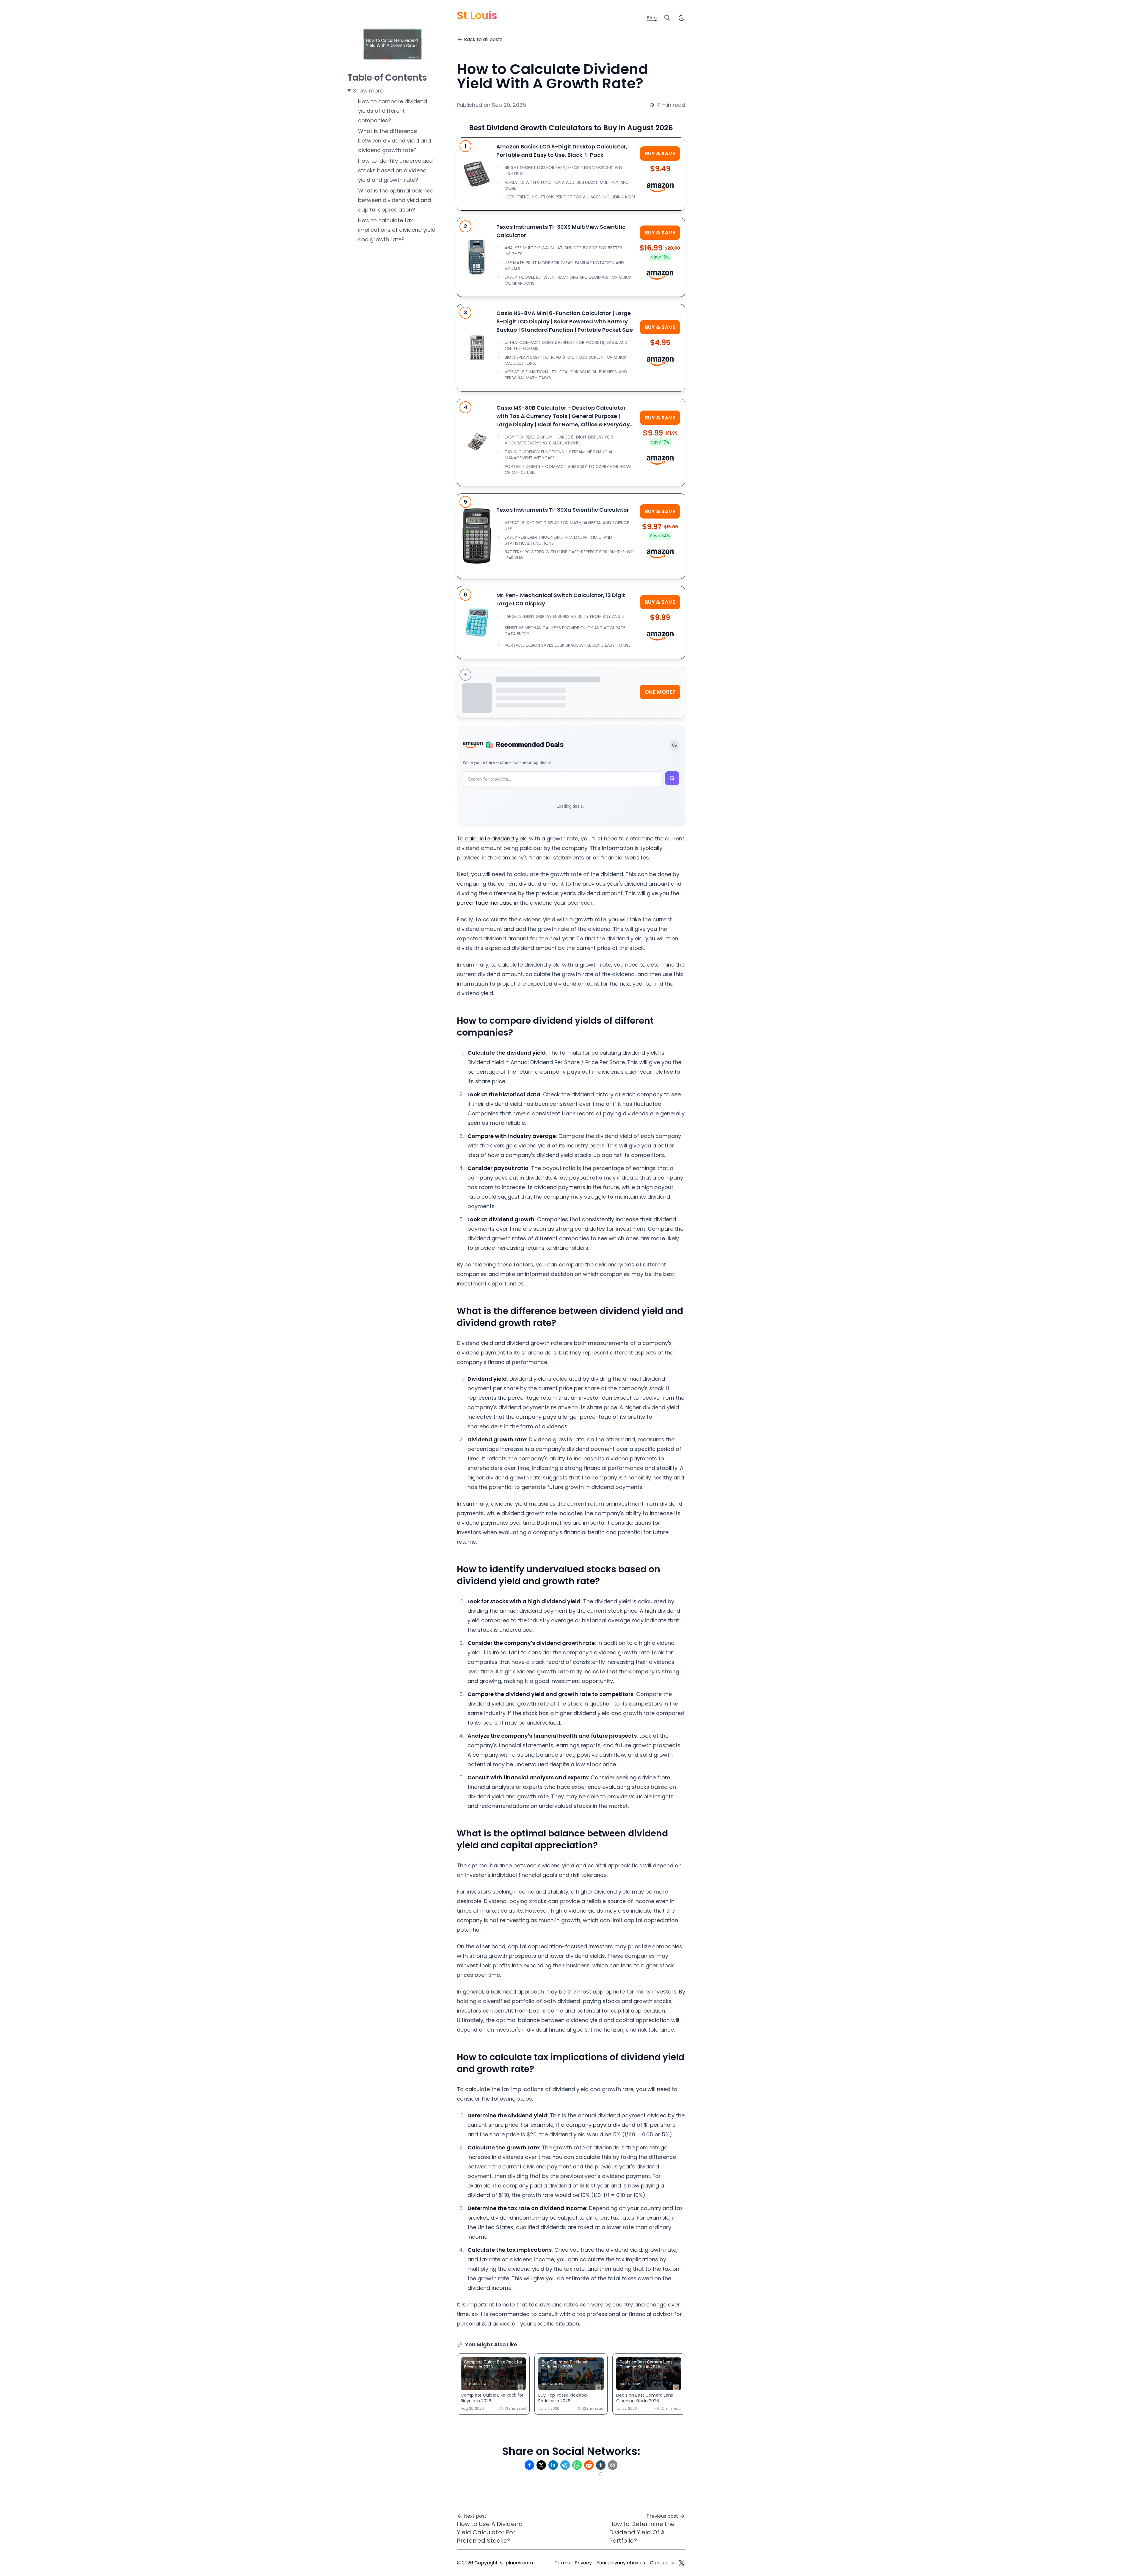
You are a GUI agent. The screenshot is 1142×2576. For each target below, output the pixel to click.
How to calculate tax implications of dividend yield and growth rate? (397, 230)
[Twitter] (682, 2563)
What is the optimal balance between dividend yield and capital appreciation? (396, 200)
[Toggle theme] (674, 745)
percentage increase (485, 903)
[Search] (667, 18)
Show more (368, 91)
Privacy (583, 2563)
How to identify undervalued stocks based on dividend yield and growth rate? (395, 170)
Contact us (663, 2563)
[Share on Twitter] (541, 2465)
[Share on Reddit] (589, 2465)
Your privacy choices (621, 2563)
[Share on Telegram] (565, 2465)
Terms (562, 2563)
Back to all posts (483, 39)
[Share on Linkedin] (553, 2465)
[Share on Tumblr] (601, 2465)
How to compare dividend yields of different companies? (393, 111)
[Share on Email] (613, 2465)
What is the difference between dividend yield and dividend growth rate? (394, 141)
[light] (682, 18)
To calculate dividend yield (492, 838)
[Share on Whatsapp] (577, 2465)
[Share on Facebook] (529, 2465)
